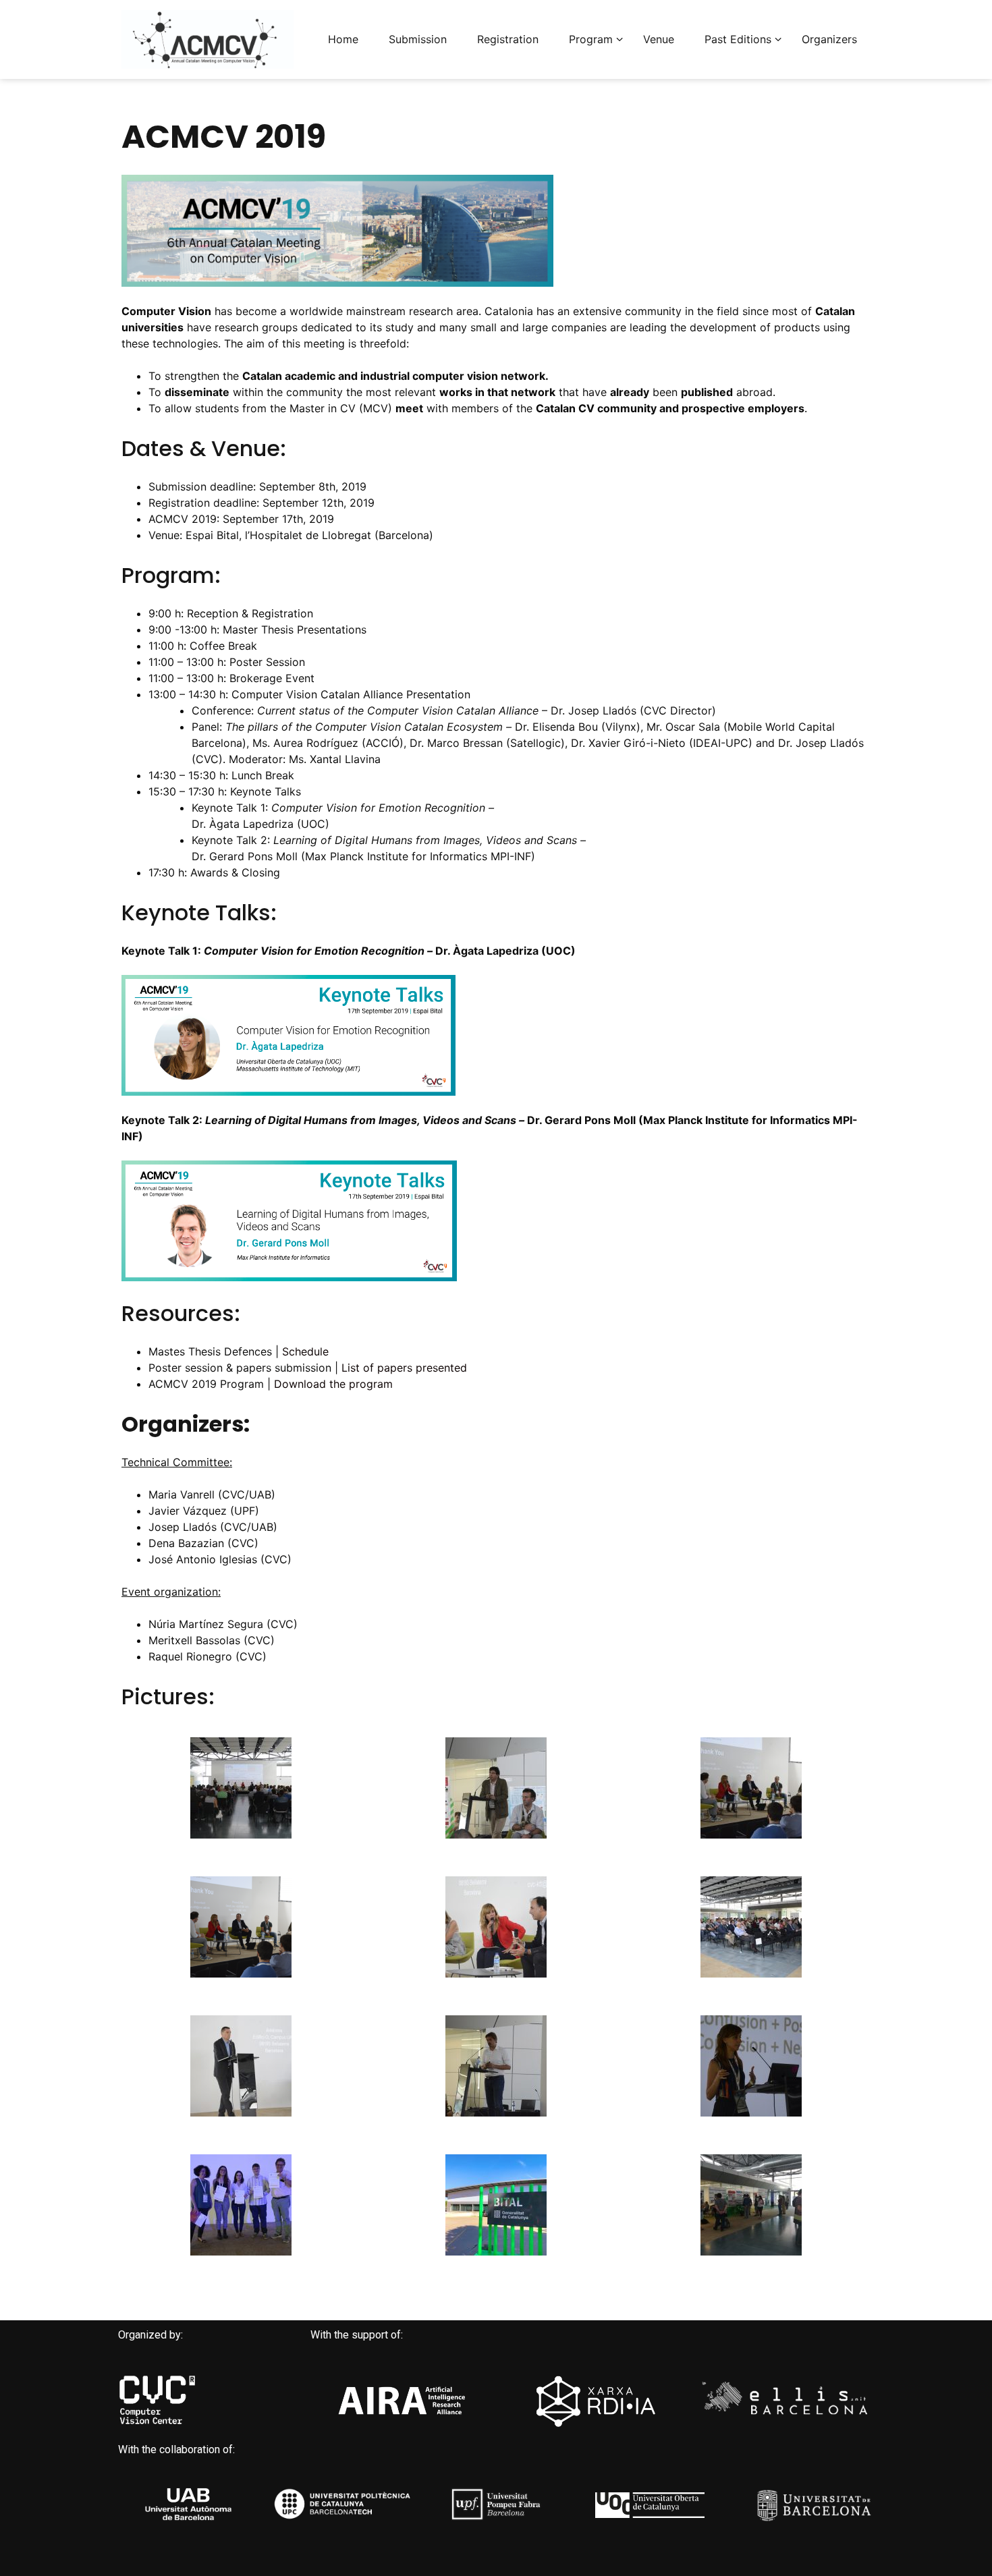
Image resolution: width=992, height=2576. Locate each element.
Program (591, 39)
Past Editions (738, 39)
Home (343, 39)
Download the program (333, 1384)
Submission (418, 39)
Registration (508, 39)
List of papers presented (404, 1368)
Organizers (829, 39)
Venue (659, 39)
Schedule (305, 1351)
